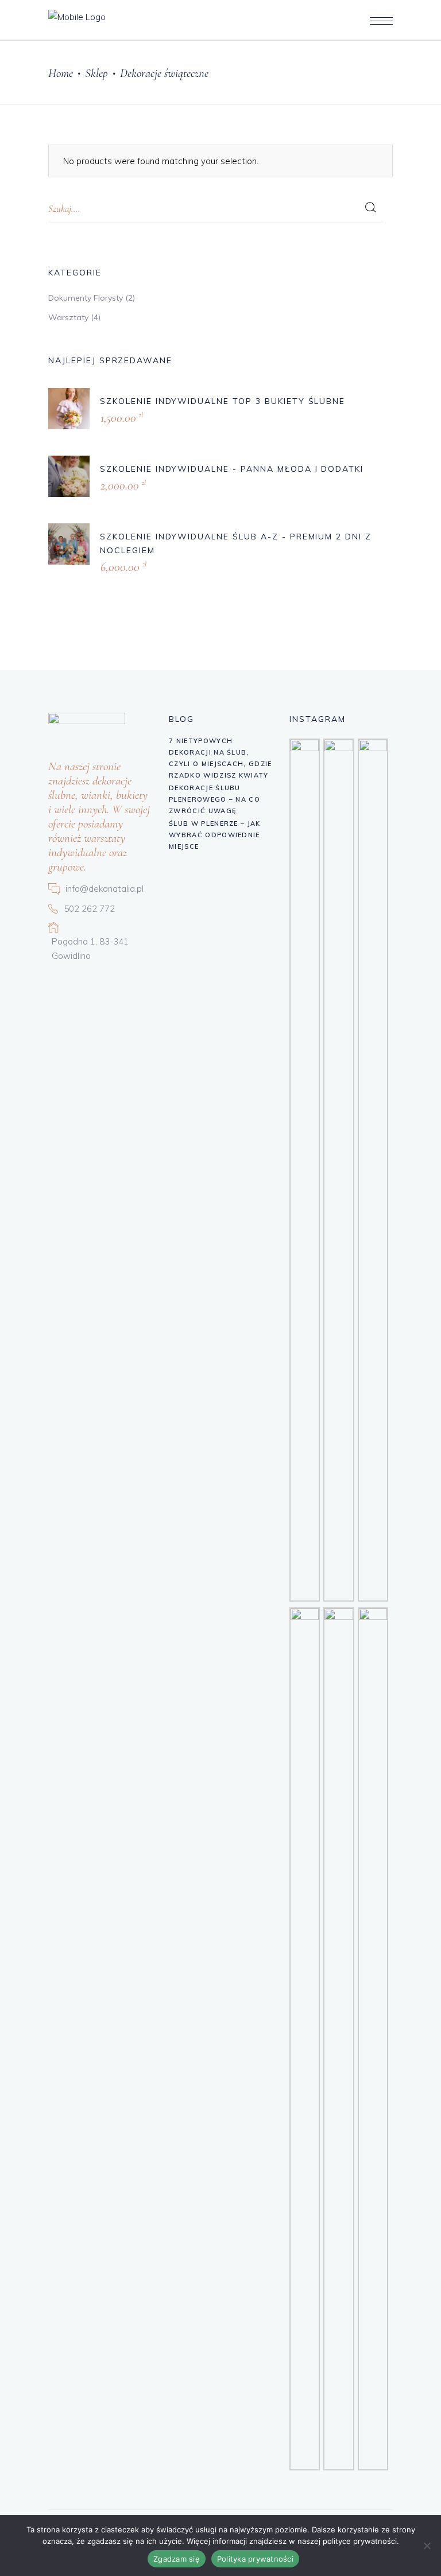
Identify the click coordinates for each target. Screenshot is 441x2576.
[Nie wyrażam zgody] (427, 2546)
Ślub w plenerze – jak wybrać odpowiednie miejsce (215, 835)
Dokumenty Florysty (86, 298)
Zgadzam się (177, 2559)
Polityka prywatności (255, 2559)
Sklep (96, 73)
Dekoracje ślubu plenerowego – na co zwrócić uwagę (214, 799)
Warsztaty (68, 317)
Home (61, 73)
